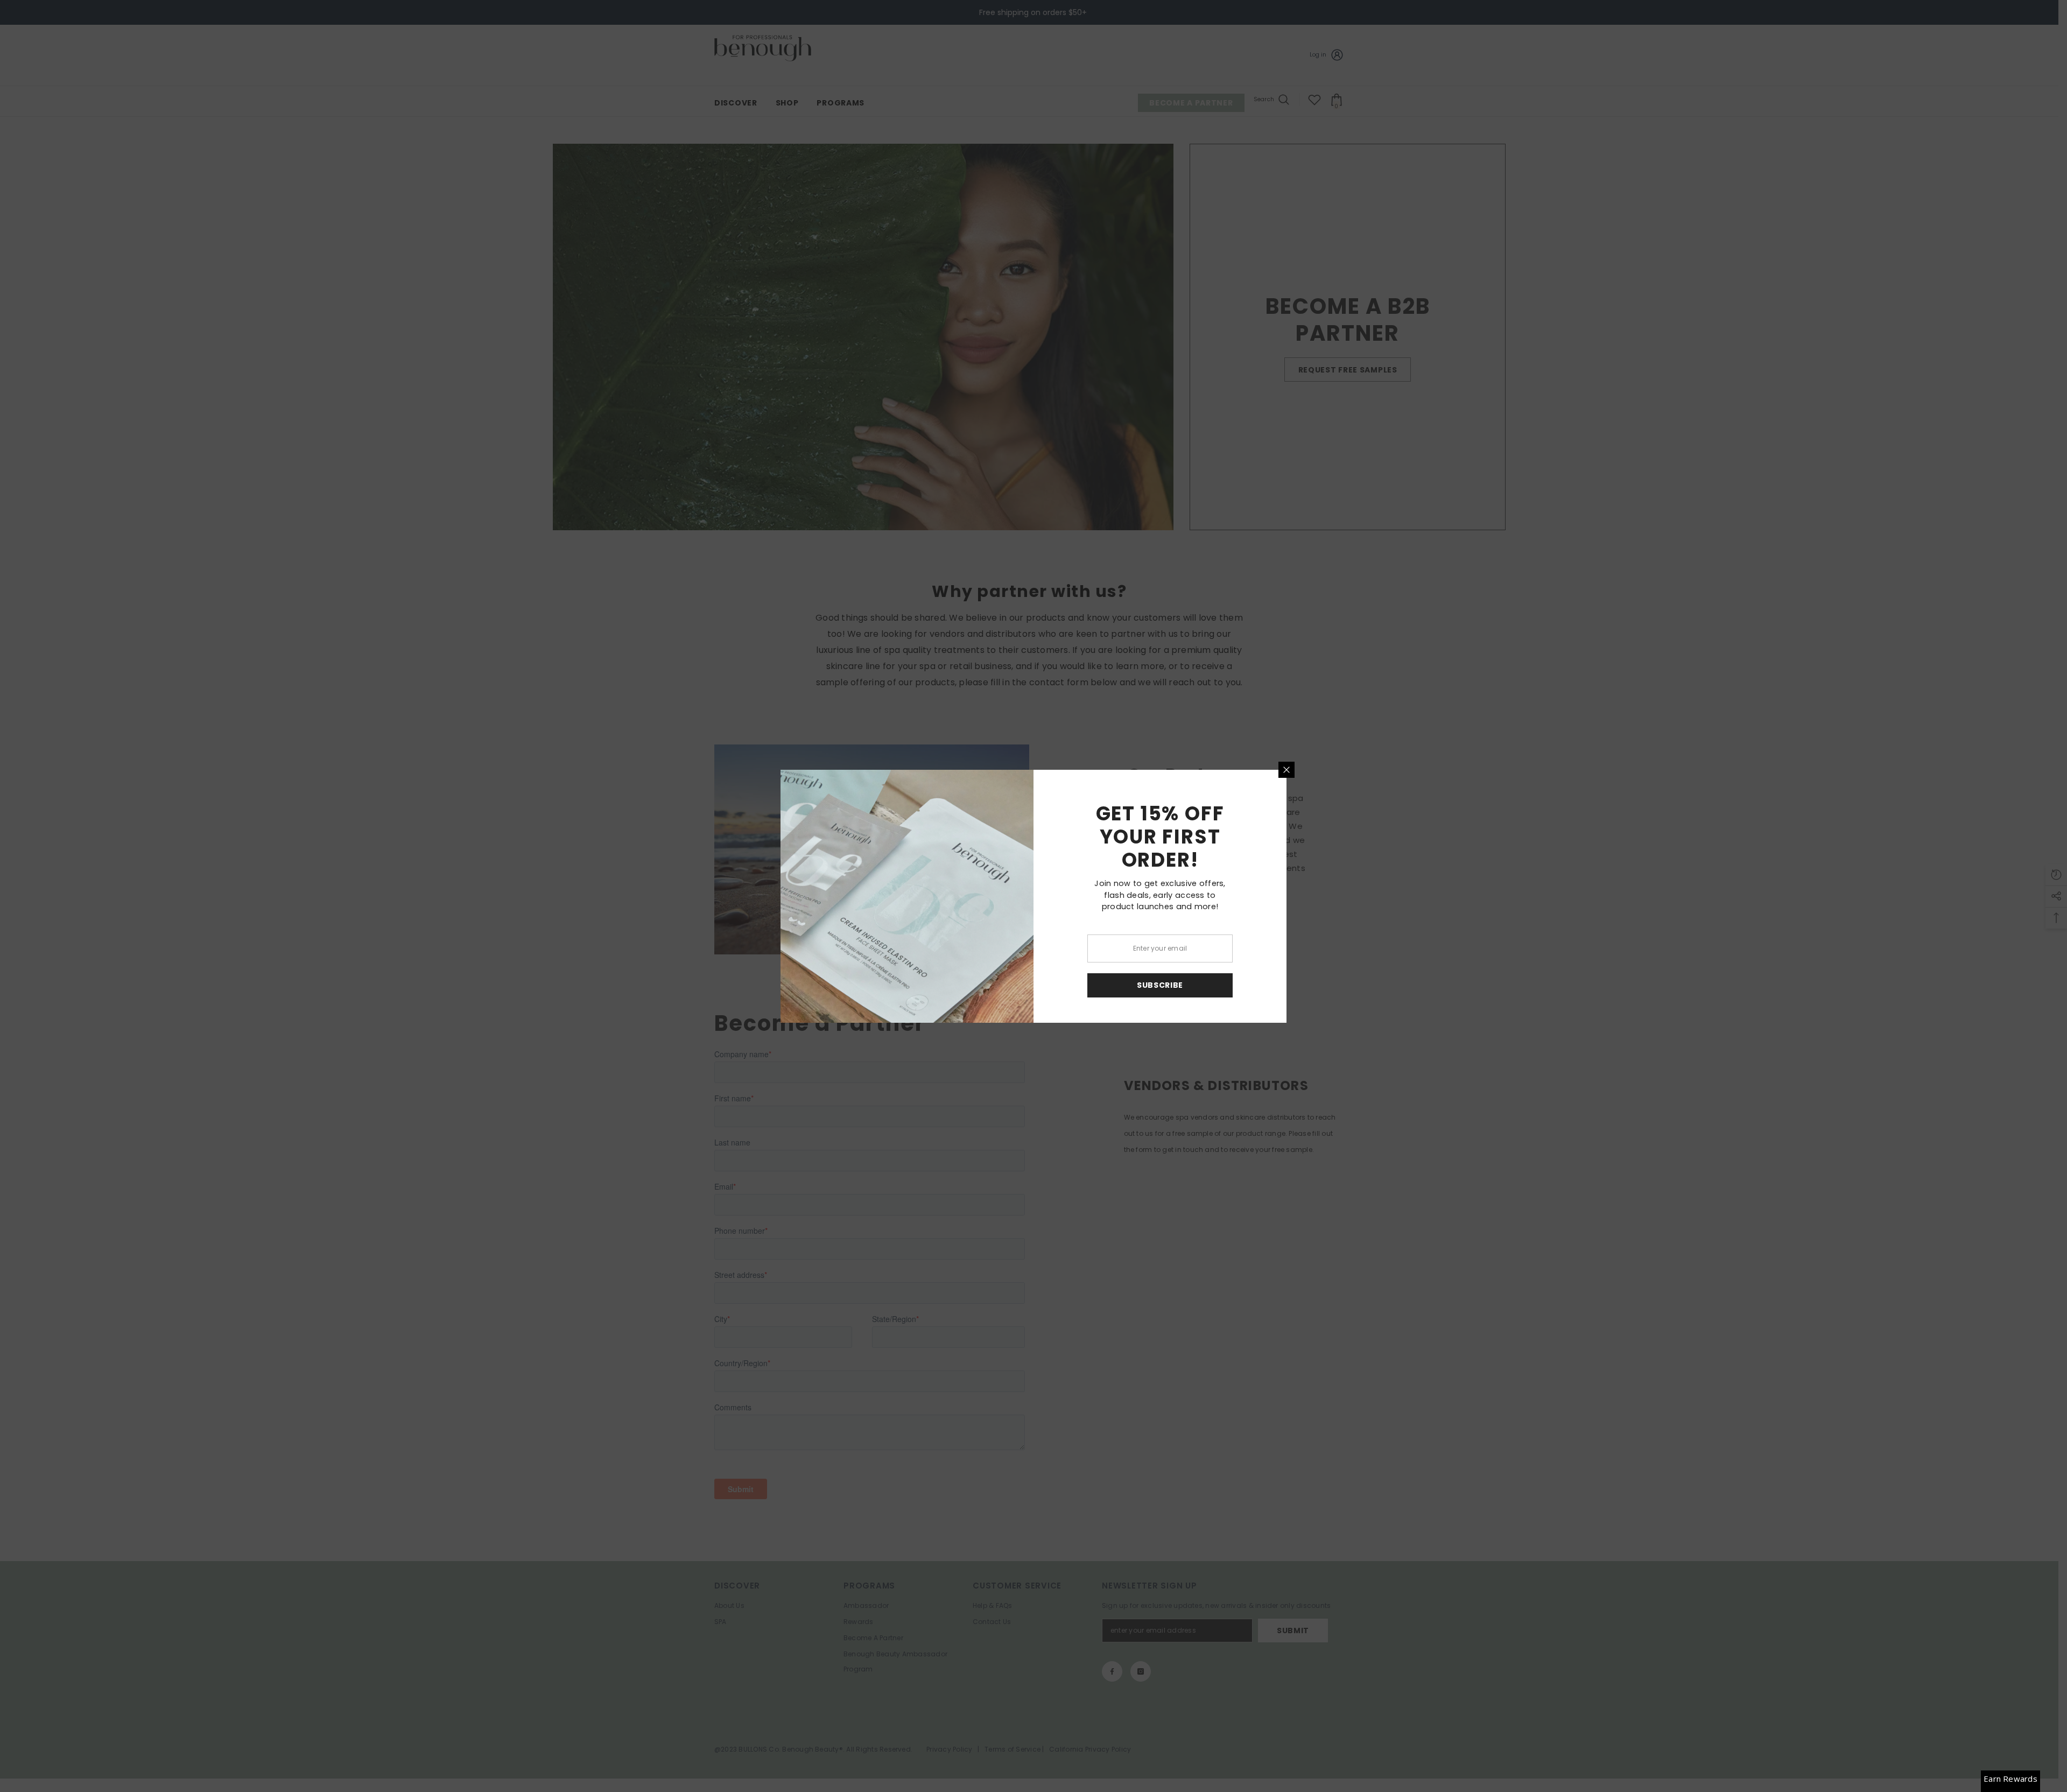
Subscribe (1160, 985)
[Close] (1286, 770)
